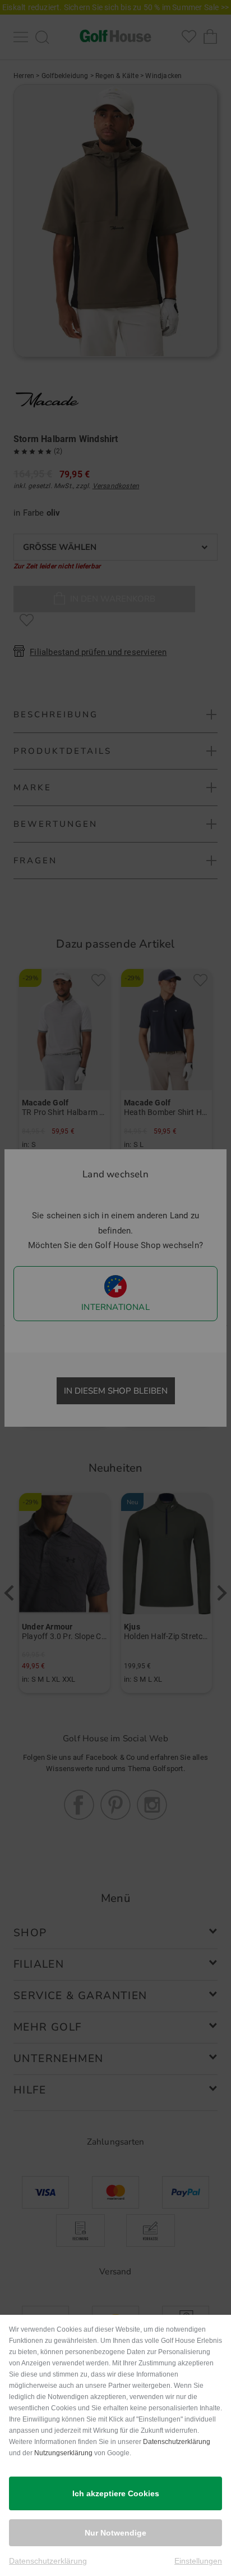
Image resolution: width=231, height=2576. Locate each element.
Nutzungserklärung (63, 2453)
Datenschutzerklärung (177, 2442)
